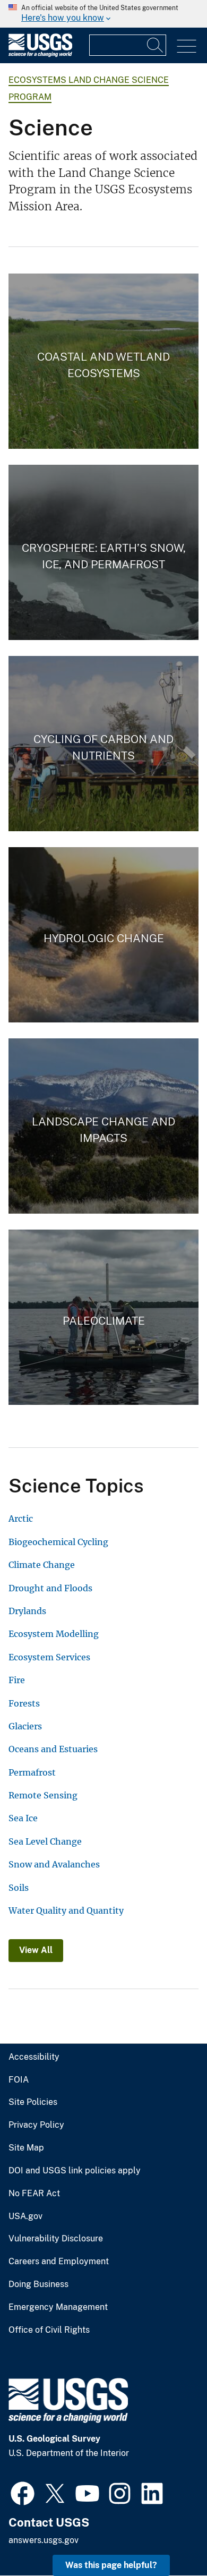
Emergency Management (58, 2307)
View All (36, 1950)
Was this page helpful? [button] (111, 2565)
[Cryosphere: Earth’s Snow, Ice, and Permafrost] (103, 552)
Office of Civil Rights (49, 2330)
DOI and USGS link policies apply (75, 2171)
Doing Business (38, 2284)
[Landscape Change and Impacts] (103, 1126)
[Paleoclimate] (103, 1317)
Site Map (26, 2148)
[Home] (40, 54)
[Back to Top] (169, 2537)
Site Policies (33, 2102)
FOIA (19, 2080)
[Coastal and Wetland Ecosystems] (103, 361)
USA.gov (25, 2216)
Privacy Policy (36, 2125)
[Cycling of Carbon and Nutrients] (103, 744)
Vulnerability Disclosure (56, 2239)
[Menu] (187, 46)
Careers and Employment (59, 2262)
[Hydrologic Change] (103, 935)
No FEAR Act (34, 2194)
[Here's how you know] (103, 14)
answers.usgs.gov (44, 2540)
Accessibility (34, 2057)
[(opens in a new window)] (23, 2492)
